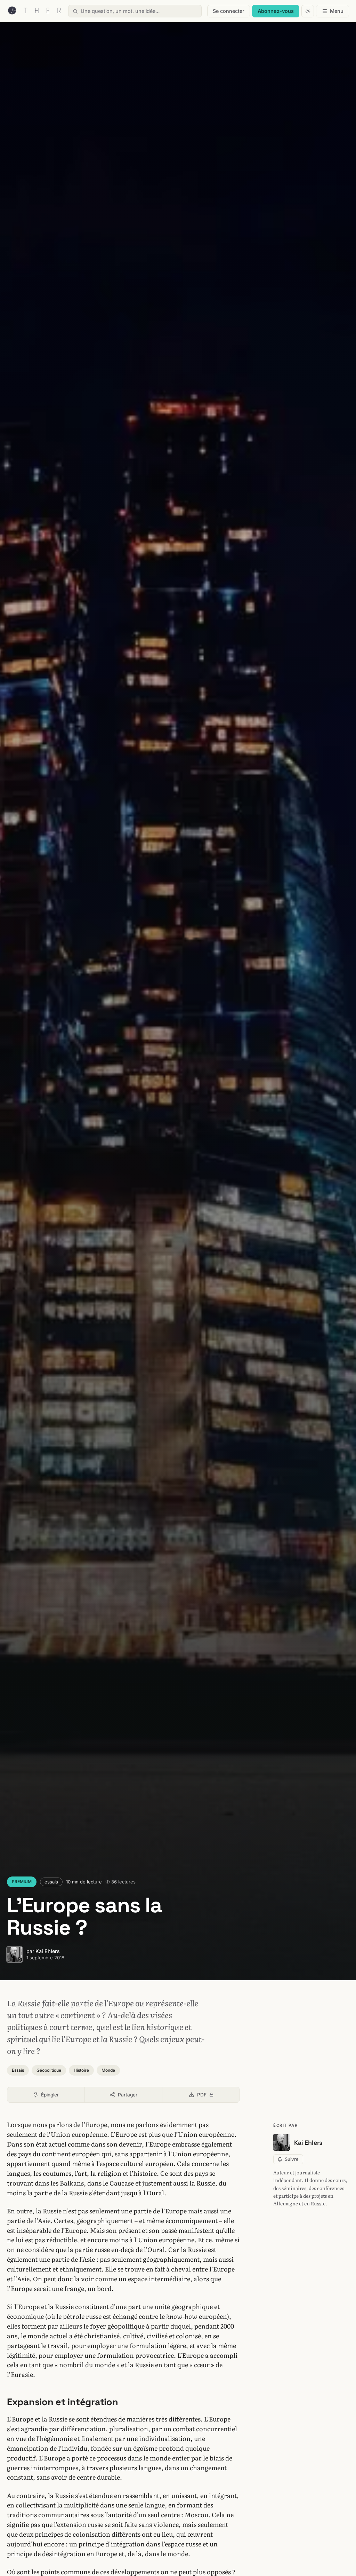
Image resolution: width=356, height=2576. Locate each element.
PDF (218, 2096)
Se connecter (229, 11)
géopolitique (49, 2070)
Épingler (50, 2095)
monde (108, 2070)
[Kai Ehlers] (15, 1954)
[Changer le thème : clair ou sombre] (308, 11)
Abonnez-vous (276, 11)
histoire (81, 2070)
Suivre (292, 2159)
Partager (128, 2095)
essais (51, 1882)
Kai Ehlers (48, 1951)
